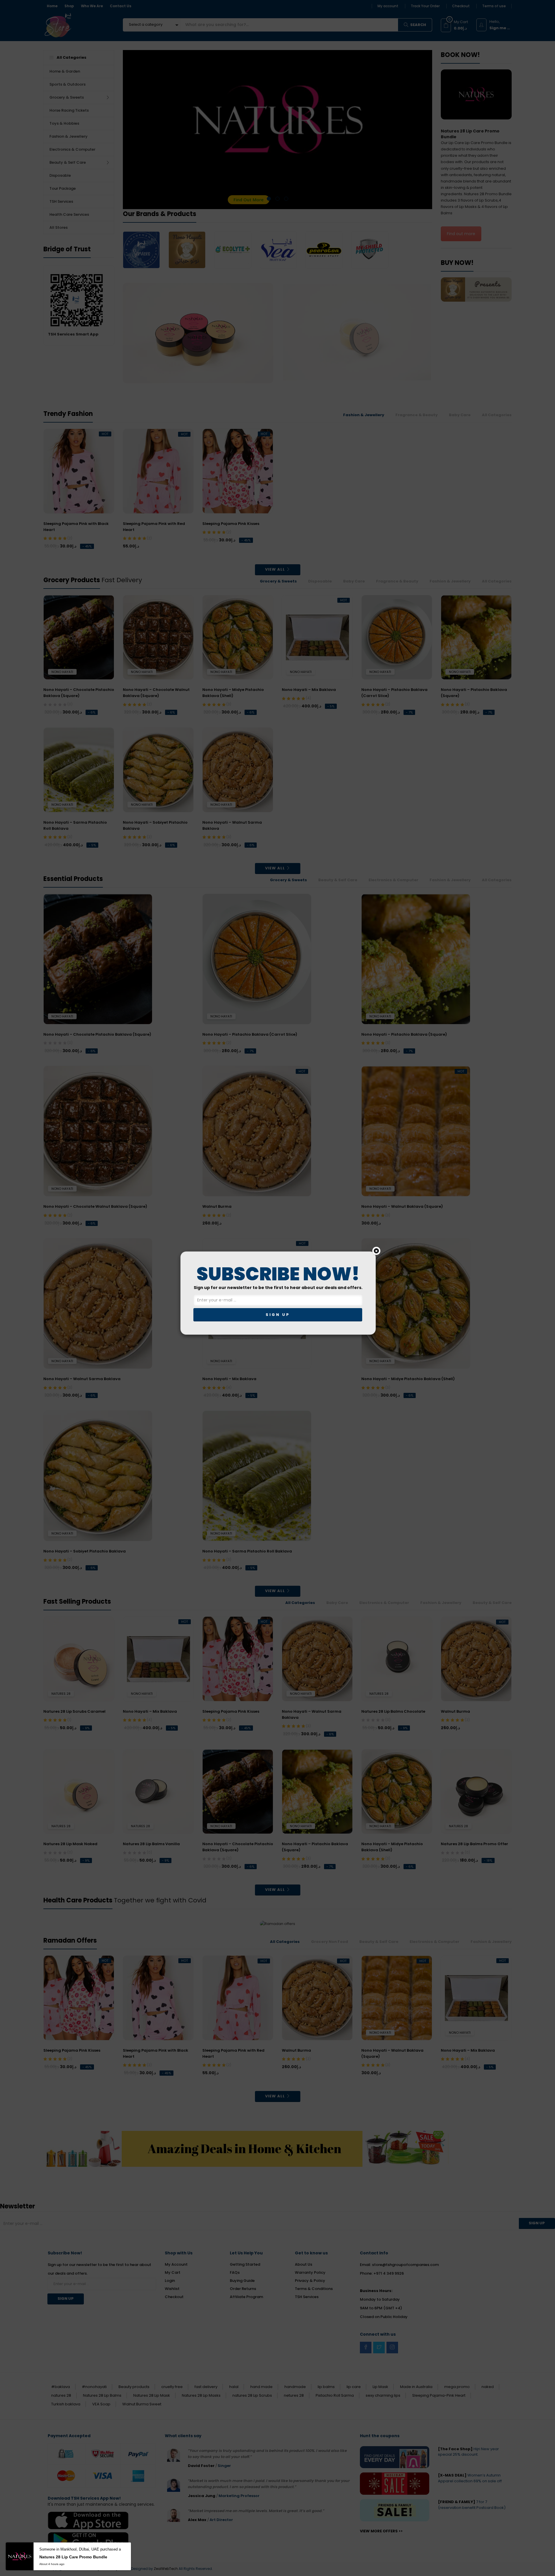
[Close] (376, 1251)
